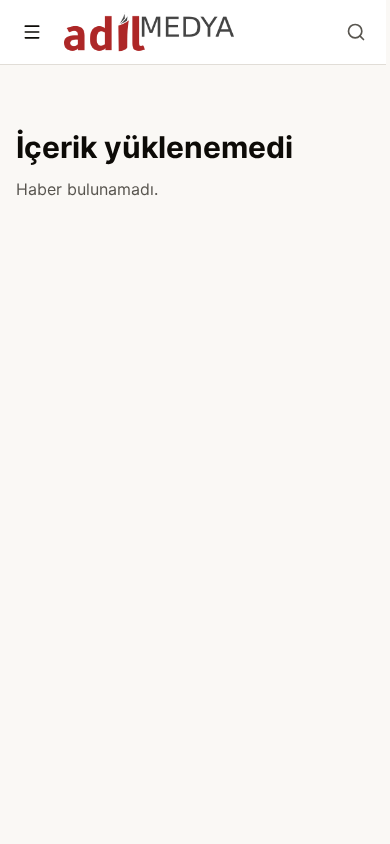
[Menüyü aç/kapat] (32, 32)
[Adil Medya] (149, 32)
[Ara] (356, 32)
